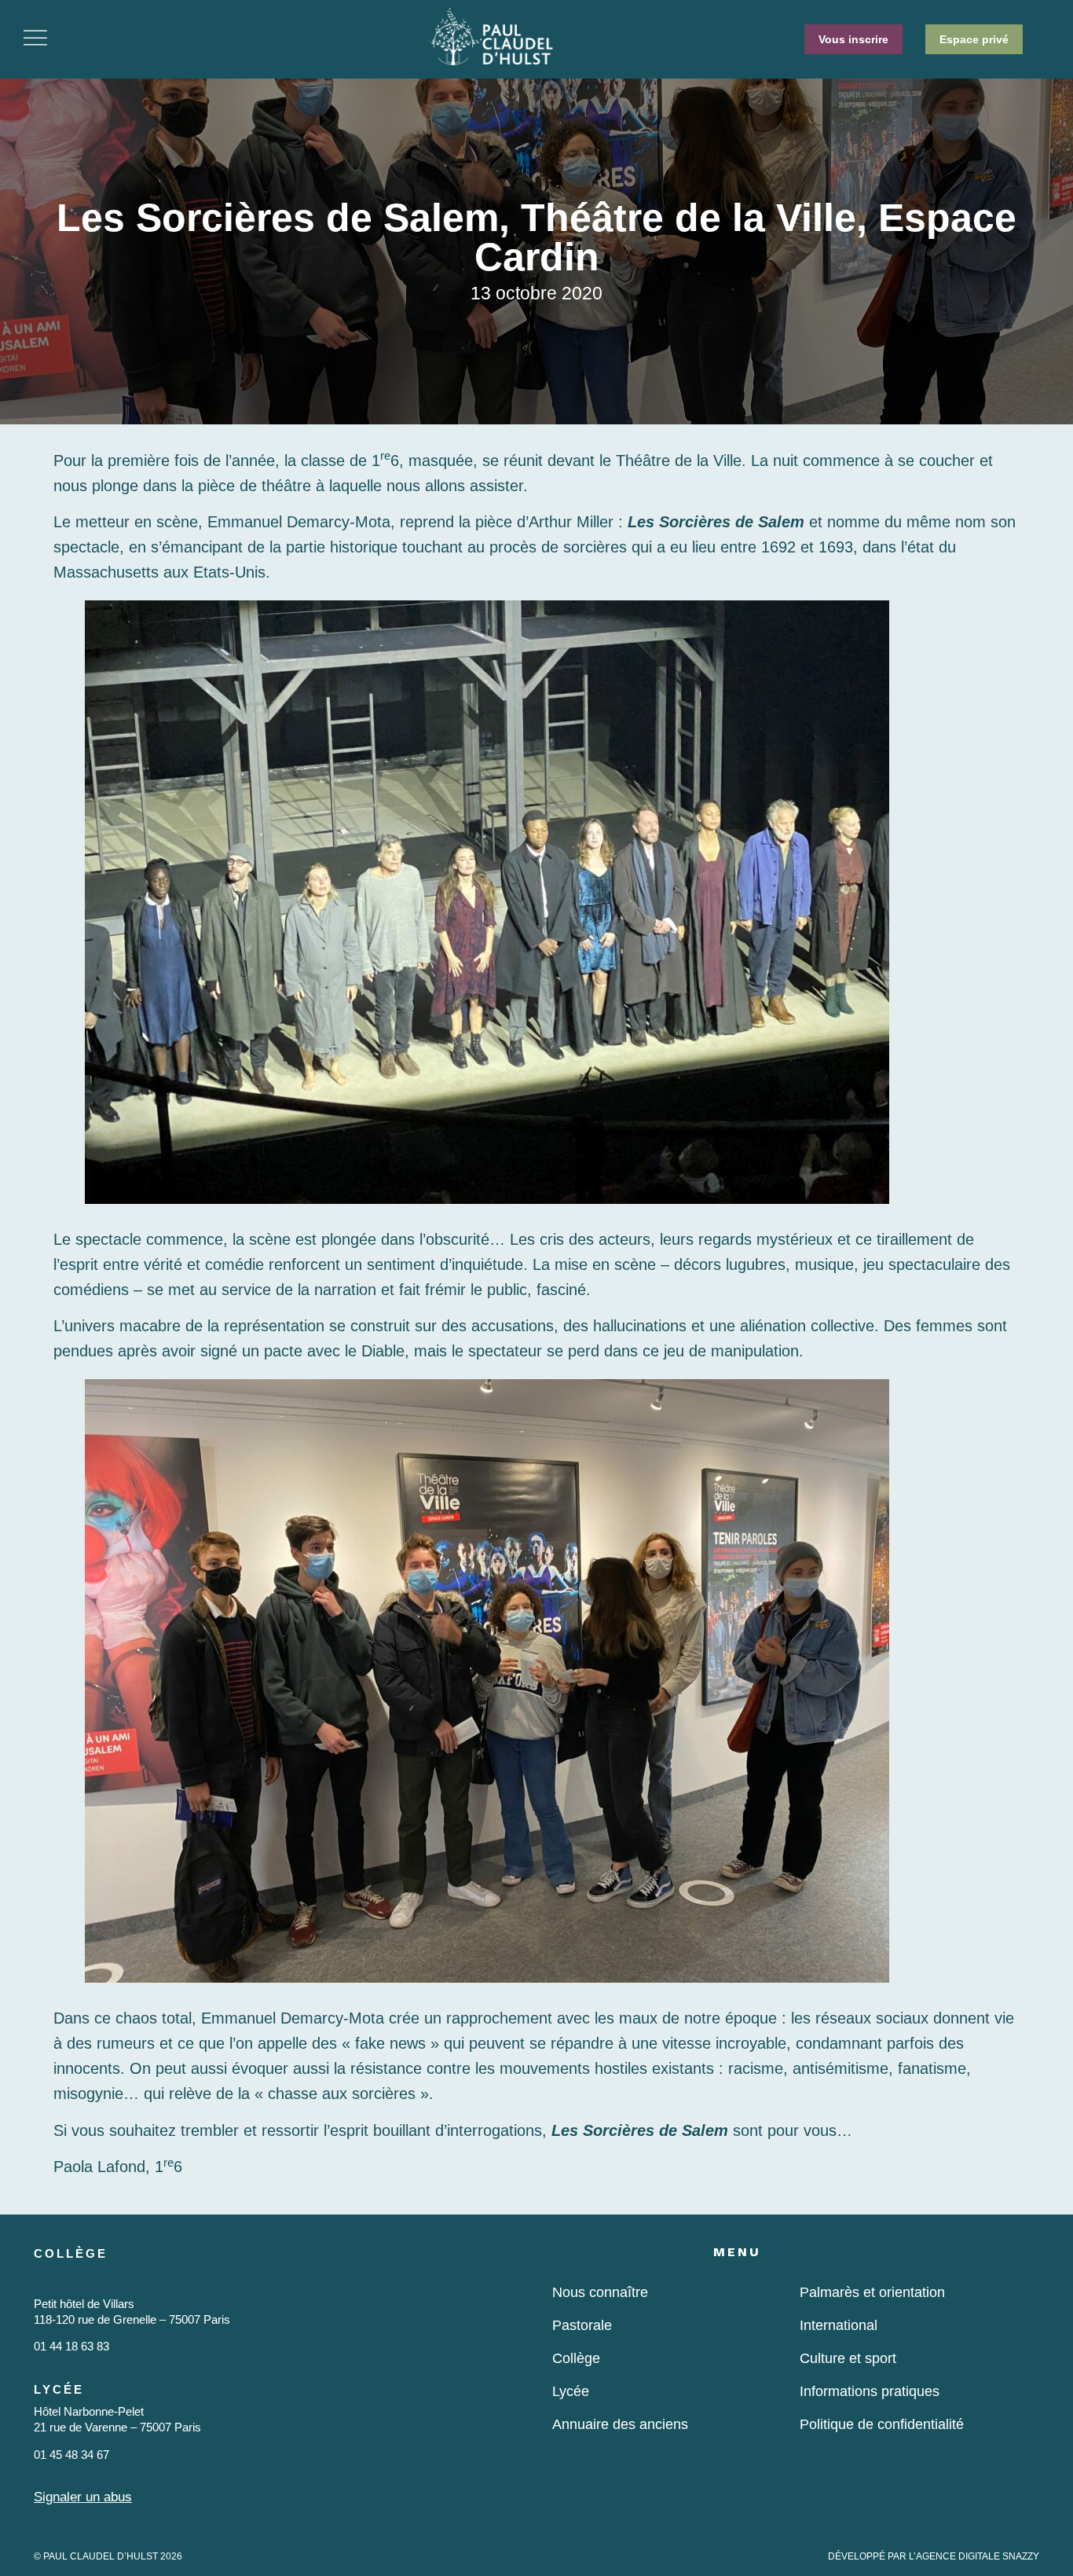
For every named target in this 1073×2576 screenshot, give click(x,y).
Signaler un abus (83, 2497)
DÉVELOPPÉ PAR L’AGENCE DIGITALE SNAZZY (934, 2556)
